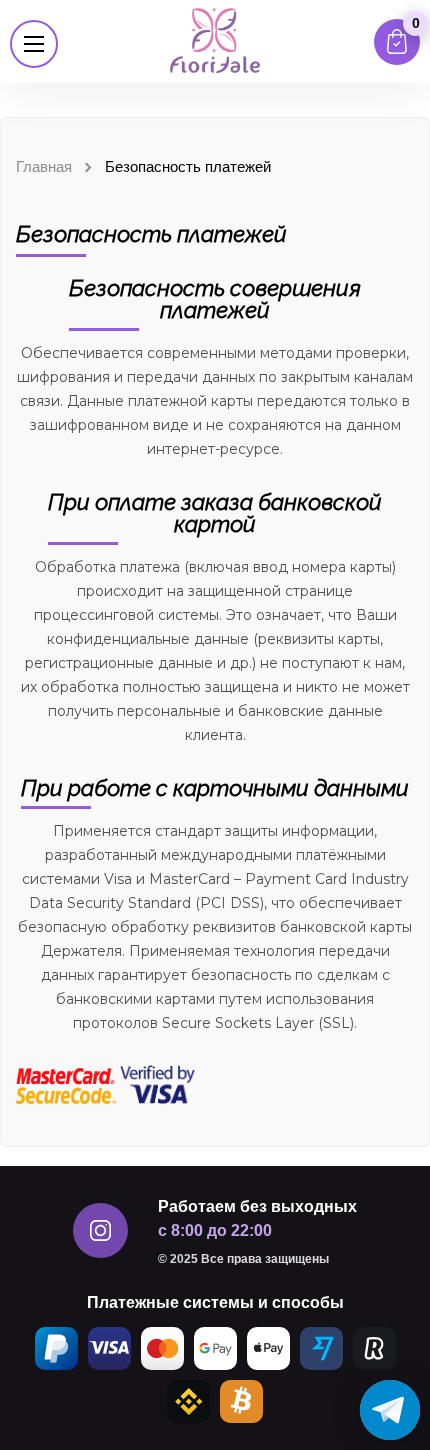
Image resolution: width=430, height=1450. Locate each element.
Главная (44, 166)
